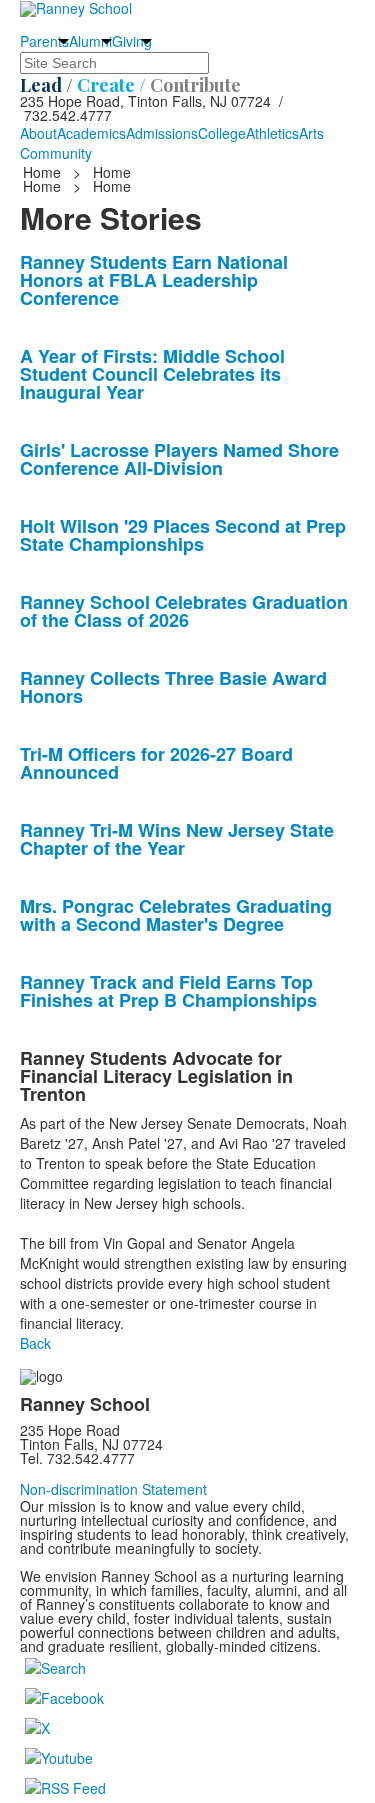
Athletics (272, 133)
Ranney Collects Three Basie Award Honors (173, 687)
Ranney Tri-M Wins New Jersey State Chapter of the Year (177, 839)
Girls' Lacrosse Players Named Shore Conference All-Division (179, 459)
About (38, 133)
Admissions (162, 133)
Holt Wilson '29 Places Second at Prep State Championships (183, 535)
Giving (132, 41)
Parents (44, 41)
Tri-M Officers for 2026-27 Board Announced (156, 763)
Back (35, 1343)
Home (44, 172)
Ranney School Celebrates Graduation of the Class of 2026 (184, 611)
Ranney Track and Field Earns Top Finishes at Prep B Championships (168, 991)
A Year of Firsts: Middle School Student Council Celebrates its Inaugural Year (152, 374)
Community (56, 153)
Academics (91, 133)
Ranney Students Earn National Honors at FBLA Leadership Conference (154, 280)
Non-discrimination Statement (113, 1489)
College (222, 133)
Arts (311, 133)
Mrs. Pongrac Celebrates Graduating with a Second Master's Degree (176, 915)
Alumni (90, 41)
